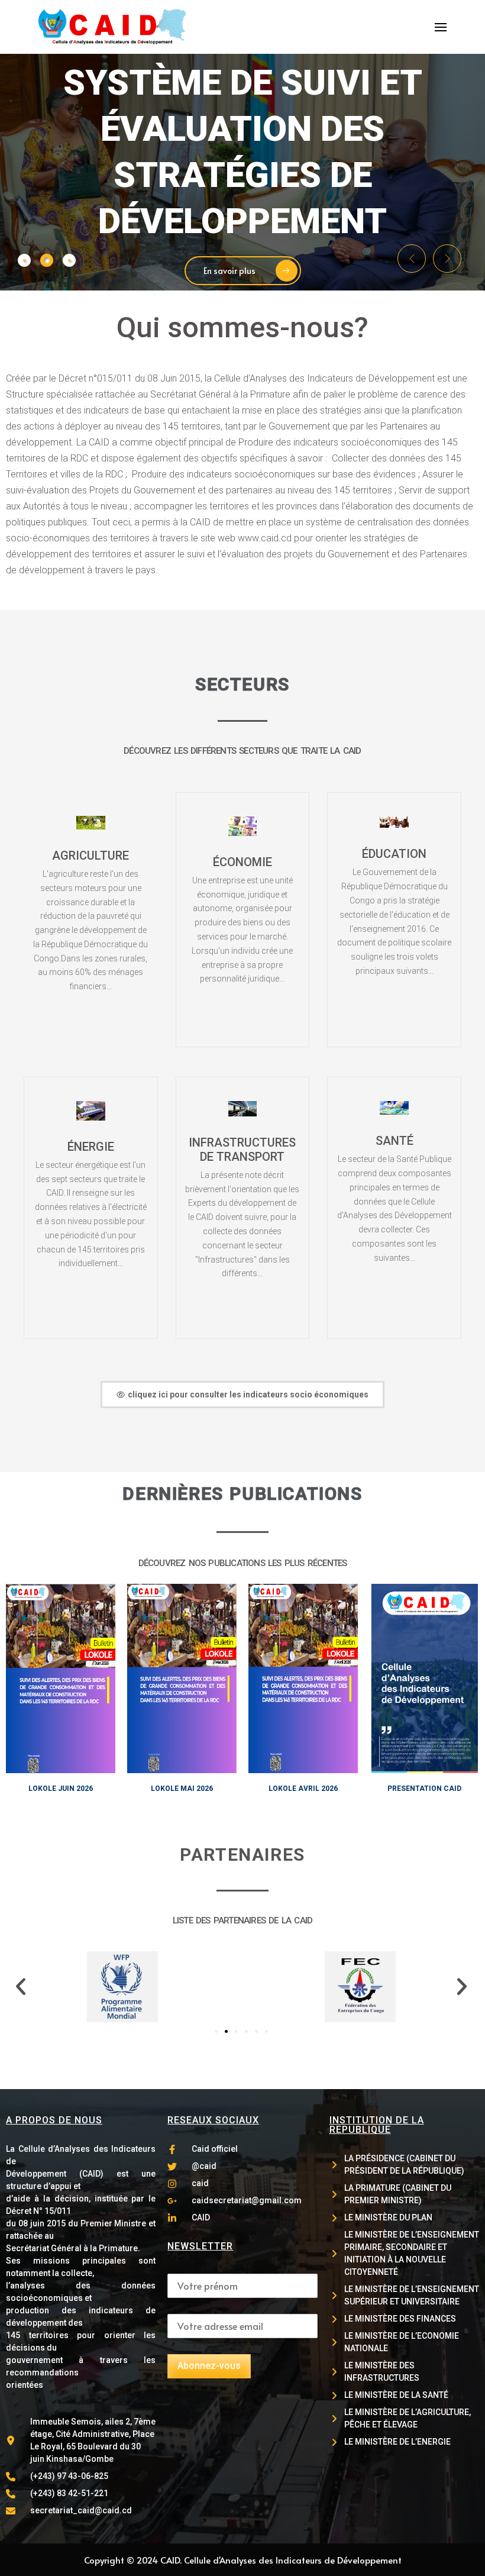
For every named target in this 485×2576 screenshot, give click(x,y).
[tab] (24, 260)
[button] (412, 259)
